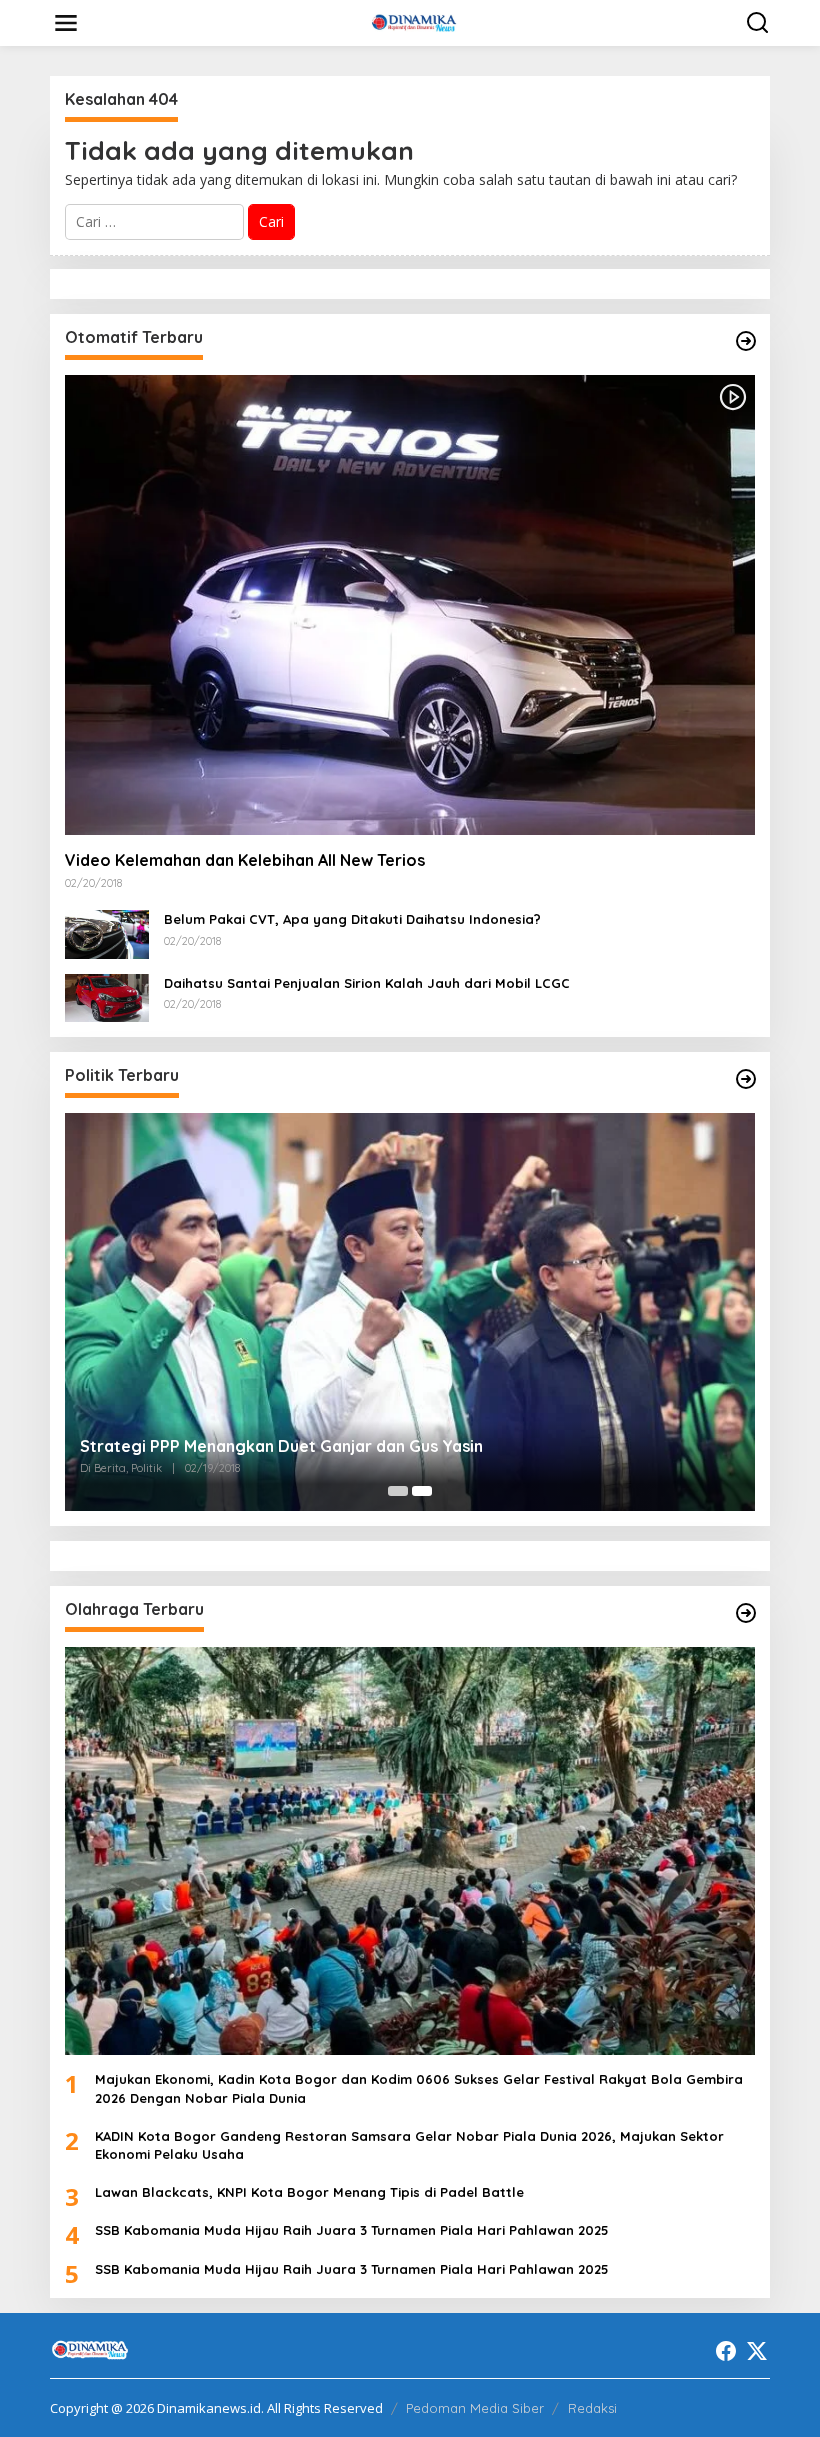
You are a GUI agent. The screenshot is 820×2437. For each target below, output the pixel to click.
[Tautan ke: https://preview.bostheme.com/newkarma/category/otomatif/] (746, 341)
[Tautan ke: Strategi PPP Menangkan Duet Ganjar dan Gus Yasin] (410, 1312)
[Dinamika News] (414, 21)
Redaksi (592, 2408)
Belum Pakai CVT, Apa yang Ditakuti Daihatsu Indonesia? (352, 919)
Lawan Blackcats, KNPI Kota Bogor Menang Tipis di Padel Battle (309, 2192)
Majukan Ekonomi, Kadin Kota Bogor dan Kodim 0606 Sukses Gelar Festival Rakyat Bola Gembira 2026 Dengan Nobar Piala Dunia (419, 2088)
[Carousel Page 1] (398, 1491)
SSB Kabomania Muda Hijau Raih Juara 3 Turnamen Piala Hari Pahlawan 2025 (352, 2230)
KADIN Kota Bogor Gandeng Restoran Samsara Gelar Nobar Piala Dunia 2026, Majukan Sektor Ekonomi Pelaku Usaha (409, 2145)
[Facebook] (726, 2351)
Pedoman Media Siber (475, 2408)
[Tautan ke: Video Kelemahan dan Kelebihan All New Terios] (410, 605)
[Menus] (66, 23)
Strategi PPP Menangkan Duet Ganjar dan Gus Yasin (281, 1446)
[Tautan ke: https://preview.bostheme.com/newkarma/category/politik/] (746, 1079)
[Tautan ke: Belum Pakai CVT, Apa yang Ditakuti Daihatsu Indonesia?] (107, 932)
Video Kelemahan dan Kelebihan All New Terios (245, 860)
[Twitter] (757, 2351)
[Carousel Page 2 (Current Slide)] (422, 1491)
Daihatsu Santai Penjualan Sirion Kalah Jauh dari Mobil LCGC (367, 983)
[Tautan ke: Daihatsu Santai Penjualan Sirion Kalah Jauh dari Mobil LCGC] (107, 996)
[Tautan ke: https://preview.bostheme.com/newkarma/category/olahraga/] (746, 1613)
